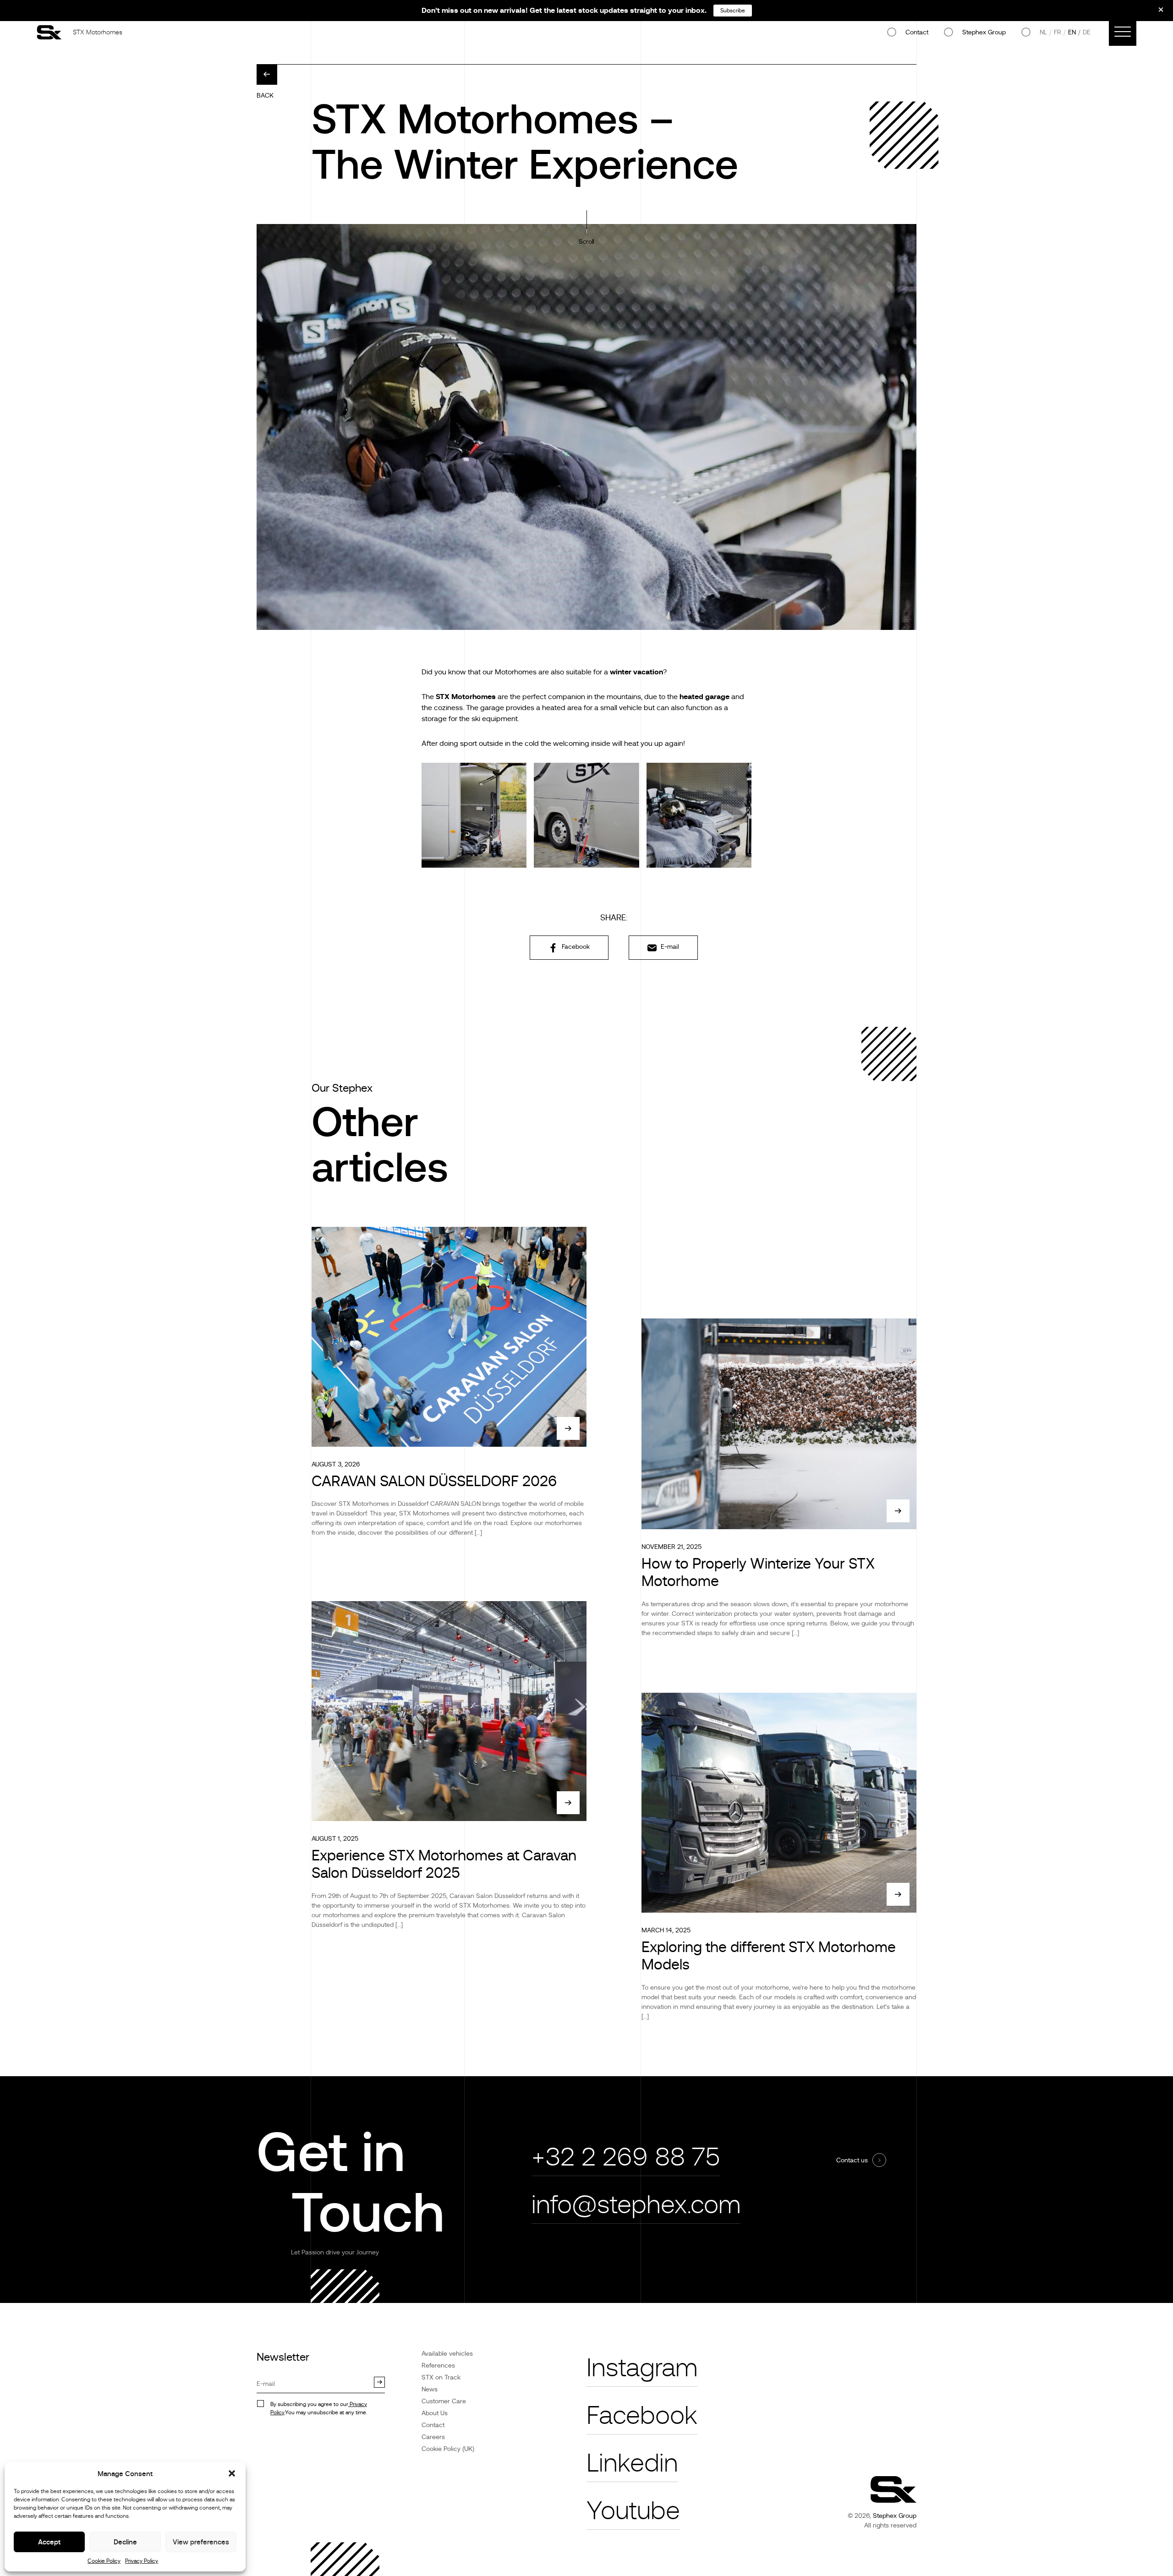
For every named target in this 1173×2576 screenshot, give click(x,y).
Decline (125, 2542)
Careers (433, 2437)
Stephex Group (984, 32)
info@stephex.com (636, 2205)
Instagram (642, 2368)
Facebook (575, 946)
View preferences (201, 2542)
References (438, 2365)
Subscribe (733, 11)
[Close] (1155, 13)
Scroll (586, 241)
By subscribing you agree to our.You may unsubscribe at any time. (319, 2408)
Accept (49, 2542)
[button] (232, 2473)
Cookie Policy (104, 2561)
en (1072, 32)
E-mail (669, 946)
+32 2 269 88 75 (626, 2157)
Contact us (852, 2160)
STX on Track (441, 2377)
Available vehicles (447, 2353)
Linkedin (632, 2463)
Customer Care (444, 2401)
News (430, 2389)
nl (1043, 32)
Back (265, 95)
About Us (435, 2413)
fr (1058, 32)
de (1087, 32)
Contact (917, 32)
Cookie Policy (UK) (448, 2449)
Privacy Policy (142, 2561)
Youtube (633, 2511)
